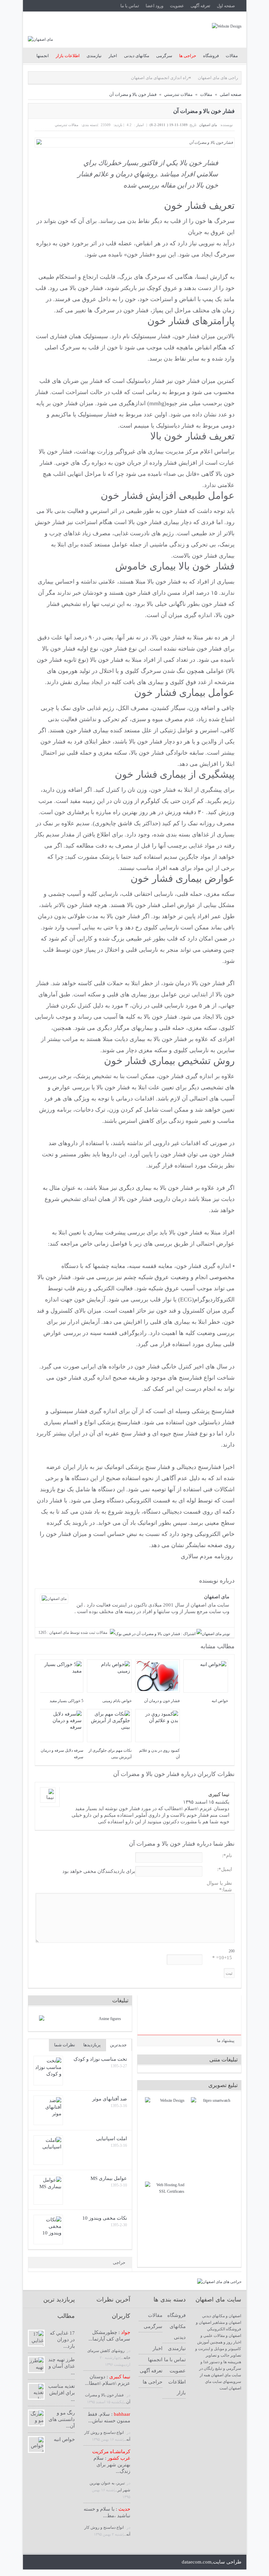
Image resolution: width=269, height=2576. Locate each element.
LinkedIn (66, 2562)
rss (88, 2562)
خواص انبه (220, 1701)
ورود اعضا (155, 6)
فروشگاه (211, 56)
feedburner (110, 2562)
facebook (43, 2562)
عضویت (177, 6)
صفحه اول (226, 6)
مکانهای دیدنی (137, 56)
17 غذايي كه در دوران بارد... (62, 2340)
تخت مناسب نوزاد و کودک (100, 2059)
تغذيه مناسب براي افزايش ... (62, 2393)
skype (99, 2562)
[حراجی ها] (219, 2282)
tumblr (166, 2562)
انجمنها (43, 56)
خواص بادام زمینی (117, 1701)
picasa (133, 2562)
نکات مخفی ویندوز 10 (105, 2218)
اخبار (113, 56)
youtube (77, 2562)
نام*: (227, 1855)
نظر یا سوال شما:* (219, 1886)
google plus (55, 2562)
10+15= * (222, 1958)
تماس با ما (130, 6)
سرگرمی (164, 56)
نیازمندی (94, 56)
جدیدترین (118, 2045)
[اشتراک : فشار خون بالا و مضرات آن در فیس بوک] (153, 1634)
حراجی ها (153, 2382)
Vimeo (155, 2562)
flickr (122, 2562)
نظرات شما (65, 2045)
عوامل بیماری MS (109, 2178)
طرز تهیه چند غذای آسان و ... (62, 2366)
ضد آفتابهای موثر (110, 2099)
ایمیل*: (225, 1869)
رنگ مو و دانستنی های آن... (62, 2419)
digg (144, 2562)
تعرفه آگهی (200, 6)
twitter (32, 2562)
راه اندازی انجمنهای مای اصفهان (130, 78)
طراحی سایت (227, 2562)
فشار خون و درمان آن (162, 1701)
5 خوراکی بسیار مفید (66, 1701)
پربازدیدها (92, 2045)
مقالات (232, 56)
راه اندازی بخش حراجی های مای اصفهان (205, 78)
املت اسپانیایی (112, 2139)
